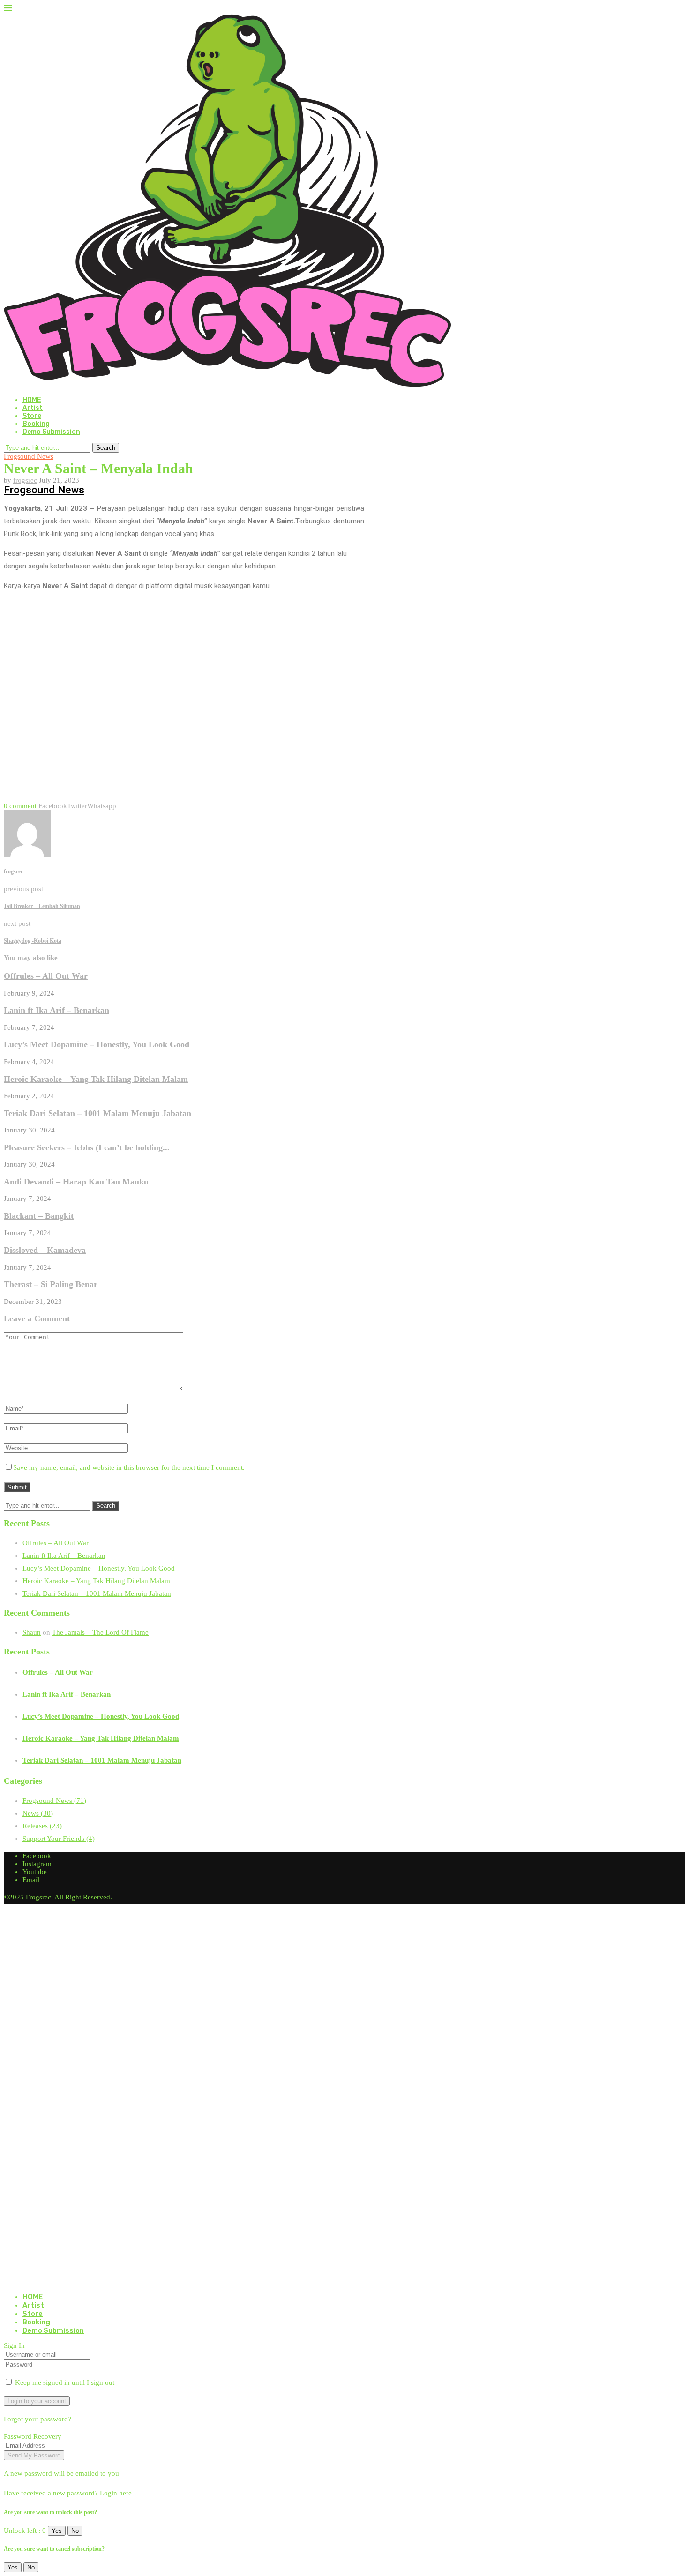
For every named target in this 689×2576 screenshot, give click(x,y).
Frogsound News (44, 490)
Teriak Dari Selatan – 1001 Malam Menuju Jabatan (97, 1113)
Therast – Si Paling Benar (51, 1284)
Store (32, 416)
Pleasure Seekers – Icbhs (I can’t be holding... (87, 1147)
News (38, 1813)
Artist (33, 408)
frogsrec (25, 480)
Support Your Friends (59, 1839)
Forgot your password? (37, 2419)
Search (106, 448)
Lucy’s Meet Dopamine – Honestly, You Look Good (97, 1044)
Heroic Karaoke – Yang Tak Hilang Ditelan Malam (96, 1079)
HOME (32, 400)
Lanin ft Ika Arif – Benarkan (56, 1010)
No (75, 2531)
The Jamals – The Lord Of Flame (100, 1632)
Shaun (32, 1632)
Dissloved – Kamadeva (45, 1250)
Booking (36, 424)
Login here (116, 2493)
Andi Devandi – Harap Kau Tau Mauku (76, 1182)
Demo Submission (51, 432)
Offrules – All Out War (46, 976)
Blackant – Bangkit (39, 1216)
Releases (42, 1826)
